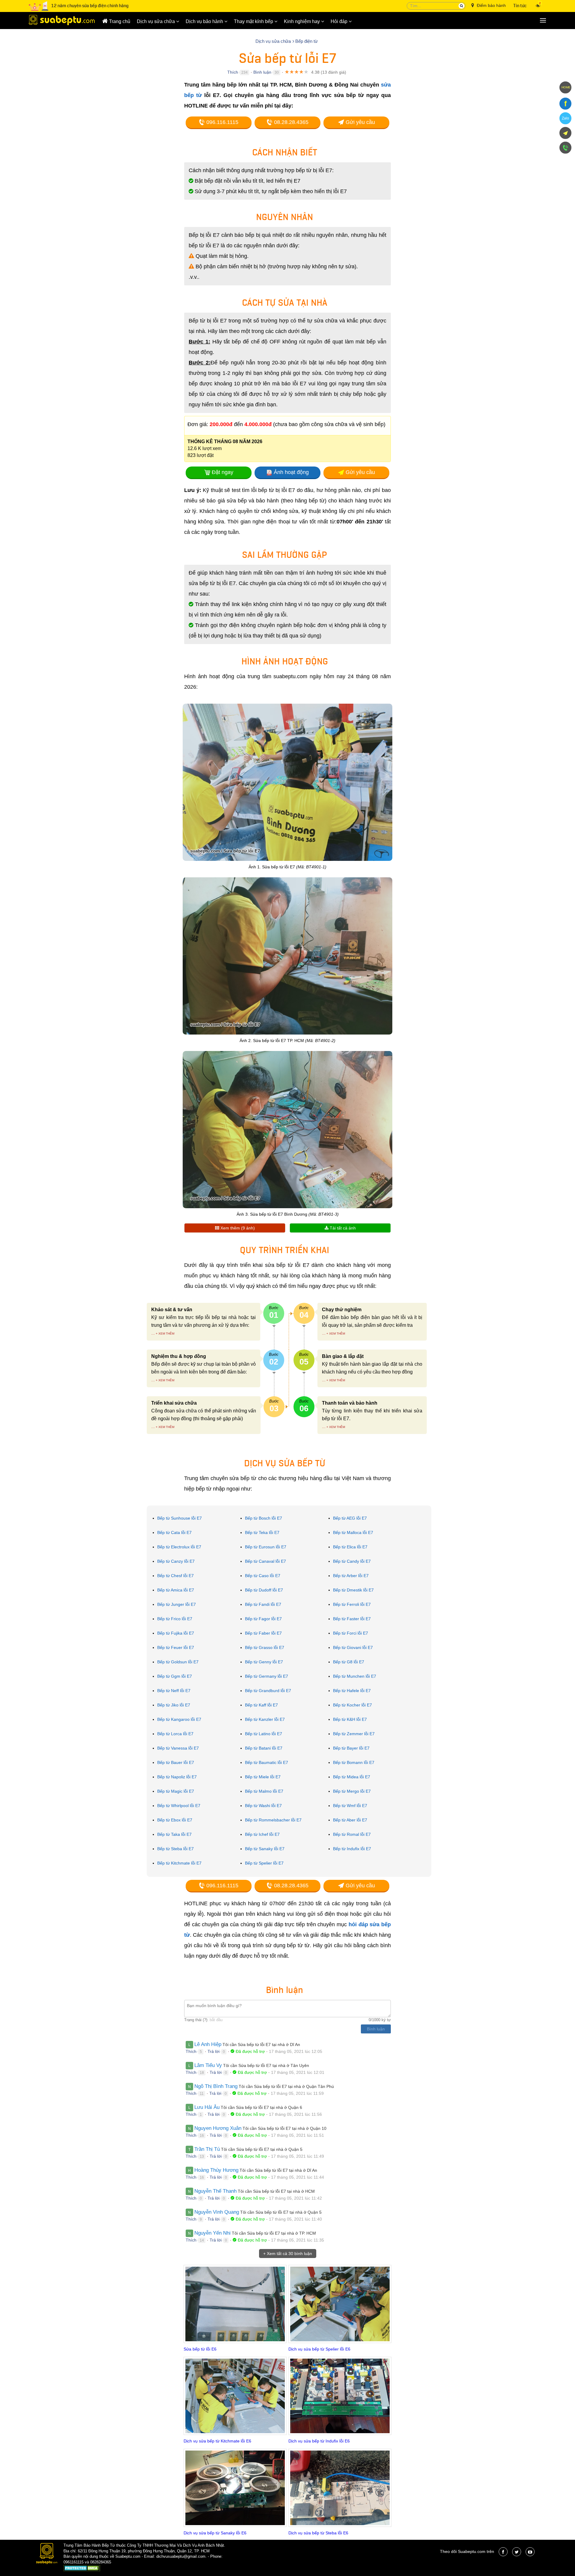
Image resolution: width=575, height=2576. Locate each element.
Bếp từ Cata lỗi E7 (174, 1532)
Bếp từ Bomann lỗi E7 (354, 1762)
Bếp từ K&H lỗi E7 (350, 1719)
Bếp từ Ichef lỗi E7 (262, 1834)
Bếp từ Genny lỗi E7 (264, 1662)
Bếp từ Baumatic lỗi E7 (267, 1762)
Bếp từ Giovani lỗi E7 (353, 1647)
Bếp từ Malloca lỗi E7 (353, 1532)
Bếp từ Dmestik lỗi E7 (353, 1590)
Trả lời (214, 2051)
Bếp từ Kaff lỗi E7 (261, 1705)
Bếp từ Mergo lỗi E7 (352, 1791)
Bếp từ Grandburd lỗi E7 (268, 1691)
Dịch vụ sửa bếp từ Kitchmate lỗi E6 (217, 2441)
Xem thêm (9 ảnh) (237, 1228)
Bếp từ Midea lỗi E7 (352, 1777)
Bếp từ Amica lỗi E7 (176, 1590)
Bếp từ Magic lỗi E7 (176, 1791)
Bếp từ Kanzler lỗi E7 (265, 1719)
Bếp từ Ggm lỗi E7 (175, 1676)
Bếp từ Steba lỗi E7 (175, 1849)
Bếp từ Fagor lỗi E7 (263, 1619)
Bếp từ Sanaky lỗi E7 (265, 1849)
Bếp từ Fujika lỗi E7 (176, 1633)
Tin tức (520, 6)
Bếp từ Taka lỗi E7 (174, 1834)
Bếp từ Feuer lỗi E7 (176, 1647)
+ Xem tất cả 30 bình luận (288, 2254)
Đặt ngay (223, 472)
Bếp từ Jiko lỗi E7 (174, 1705)
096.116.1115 (222, 122)
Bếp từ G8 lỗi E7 (349, 1662)
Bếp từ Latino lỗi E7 (264, 1734)
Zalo (565, 118)
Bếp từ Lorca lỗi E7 (175, 1734)
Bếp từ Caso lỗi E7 (263, 1576)
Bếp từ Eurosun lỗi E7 (266, 1547)
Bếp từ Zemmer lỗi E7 (354, 1734)
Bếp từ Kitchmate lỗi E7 (179, 1863)
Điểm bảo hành (491, 5)
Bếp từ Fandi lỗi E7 (263, 1604)
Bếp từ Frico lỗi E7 (175, 1619)
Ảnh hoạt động (291, 472)
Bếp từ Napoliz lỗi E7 (177, 1777)
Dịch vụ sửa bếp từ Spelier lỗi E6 (319, 2349)
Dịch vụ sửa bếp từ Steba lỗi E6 (318, 2533)
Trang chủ (119, 21)
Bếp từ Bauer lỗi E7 (176, 1762)
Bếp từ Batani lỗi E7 (264, 1748)
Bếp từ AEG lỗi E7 (350, 1518)
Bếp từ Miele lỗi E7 (263, 1777)
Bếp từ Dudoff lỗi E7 (264, 1590)
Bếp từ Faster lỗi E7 (352, 1619)
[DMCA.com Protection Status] (82, 2569)
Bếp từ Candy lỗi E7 (352, 1561)
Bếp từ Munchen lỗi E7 (355, 1676)
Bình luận (262, 72)
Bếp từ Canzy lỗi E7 (176, 1561)
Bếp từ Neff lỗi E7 (174, 1691)
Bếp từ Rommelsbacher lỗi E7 (273, 1820)
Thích (233, 72)
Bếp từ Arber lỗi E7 (351, 1576)
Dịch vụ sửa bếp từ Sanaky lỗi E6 (215, 2533)
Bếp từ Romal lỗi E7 (352, 1834)
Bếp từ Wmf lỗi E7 (350, 1806)
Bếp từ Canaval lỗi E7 (265, 1561)
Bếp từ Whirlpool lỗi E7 (179, 1806)
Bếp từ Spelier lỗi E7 (264, 1863)
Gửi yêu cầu (360, 122)
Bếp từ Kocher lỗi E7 (352, 1705)
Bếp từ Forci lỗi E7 (351, 1633)
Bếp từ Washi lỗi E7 (263, 1806)
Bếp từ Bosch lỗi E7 (264, 1518)
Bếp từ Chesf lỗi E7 (175, 1576)
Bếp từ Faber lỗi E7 (263, 1633)
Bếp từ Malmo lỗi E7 (264, 1791)
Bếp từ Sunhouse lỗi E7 (180, 1518)
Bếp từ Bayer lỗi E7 (351, 1748)
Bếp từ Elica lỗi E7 (350, 1547)
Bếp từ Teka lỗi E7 (262, 1532)
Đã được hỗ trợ (250, 2051)
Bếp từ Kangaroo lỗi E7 (179, 1719)
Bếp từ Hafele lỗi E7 (352, 1691)
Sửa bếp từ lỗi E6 (200, 2349)
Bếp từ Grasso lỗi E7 (265, 1647)
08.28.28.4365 (290, 122)
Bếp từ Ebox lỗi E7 (175, 1820)
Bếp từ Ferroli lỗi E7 (352, 1604)
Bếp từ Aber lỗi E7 (350, 1820)
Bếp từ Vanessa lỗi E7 (178, 1748)
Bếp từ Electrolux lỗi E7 (179, 1547)
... (153, 1333)
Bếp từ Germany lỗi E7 (267, 1676)
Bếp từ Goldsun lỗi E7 (178, 1662)
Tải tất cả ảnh (342, 1228)
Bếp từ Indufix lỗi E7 (352, 1849)
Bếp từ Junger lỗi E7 (177, 1604)
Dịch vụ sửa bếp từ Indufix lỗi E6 (319, 2441)
